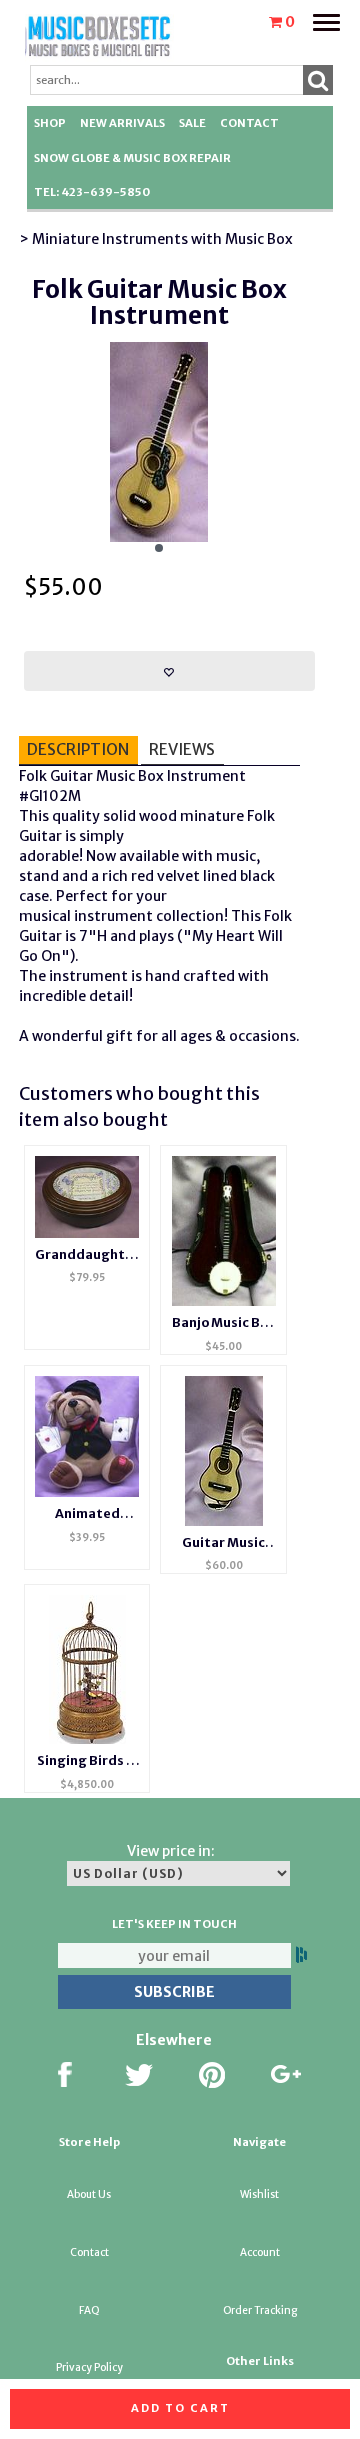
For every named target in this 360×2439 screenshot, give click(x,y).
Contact (249, 123)
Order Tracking (260, 2310)
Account (260, 2252)
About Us (89, 2194)
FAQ (89, 2310)
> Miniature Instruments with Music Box (156, 239)
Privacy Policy (89, 2367)
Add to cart (180, 2408)
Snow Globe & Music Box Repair (132, 158)
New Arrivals (122, 123)
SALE (192, 123)
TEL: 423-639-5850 (92, 192)
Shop (50, 123)
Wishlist (259, 2194)
